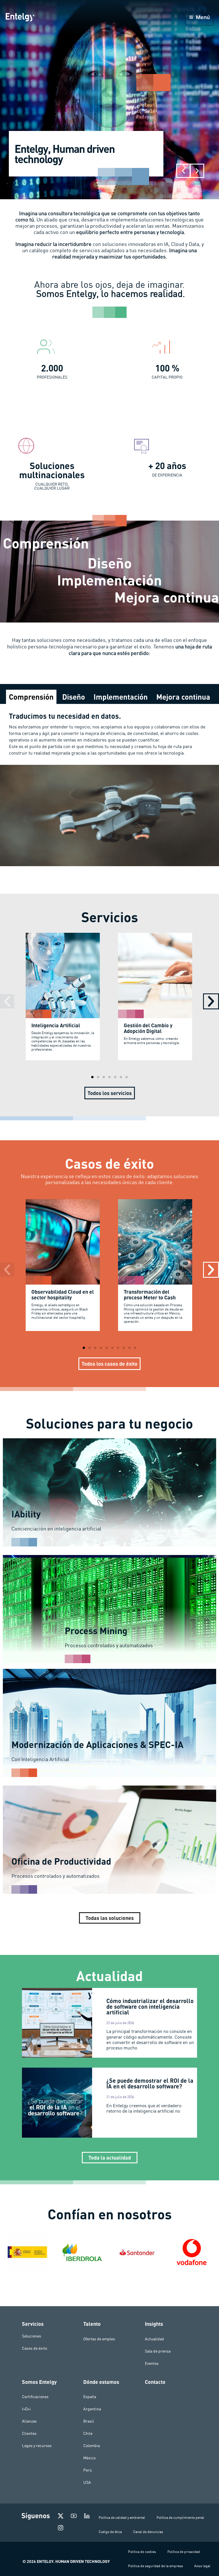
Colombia (92, 2446)
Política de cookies (142, 2552)
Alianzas (29, 2421)
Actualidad (154, 2339)
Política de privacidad (184, 2552)
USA (87, 2482)
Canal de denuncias (148, 2532)
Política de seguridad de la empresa (155, 2566)
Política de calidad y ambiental (122, 2518)
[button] (183, 171)
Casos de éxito (35, 2348)
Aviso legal (202, 2566)
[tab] (31, 697)
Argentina (92, 2409)
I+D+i (26, 2409)
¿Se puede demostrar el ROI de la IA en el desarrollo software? (150, 2083)
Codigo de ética (110, 2532)
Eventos (152, 2363)
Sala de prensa (158, 2351)
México (89, 2458)
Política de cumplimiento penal (180, 2518)
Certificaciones (35, 2397)
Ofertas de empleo (99, 2339)
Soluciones (32, 2336)
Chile (88, 2433)
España (90, 2397)
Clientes (29, 2433)
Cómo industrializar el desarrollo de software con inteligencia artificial (150, 2006)
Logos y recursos (37, 2446)
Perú (88, 2470)
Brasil (89, 2421)
